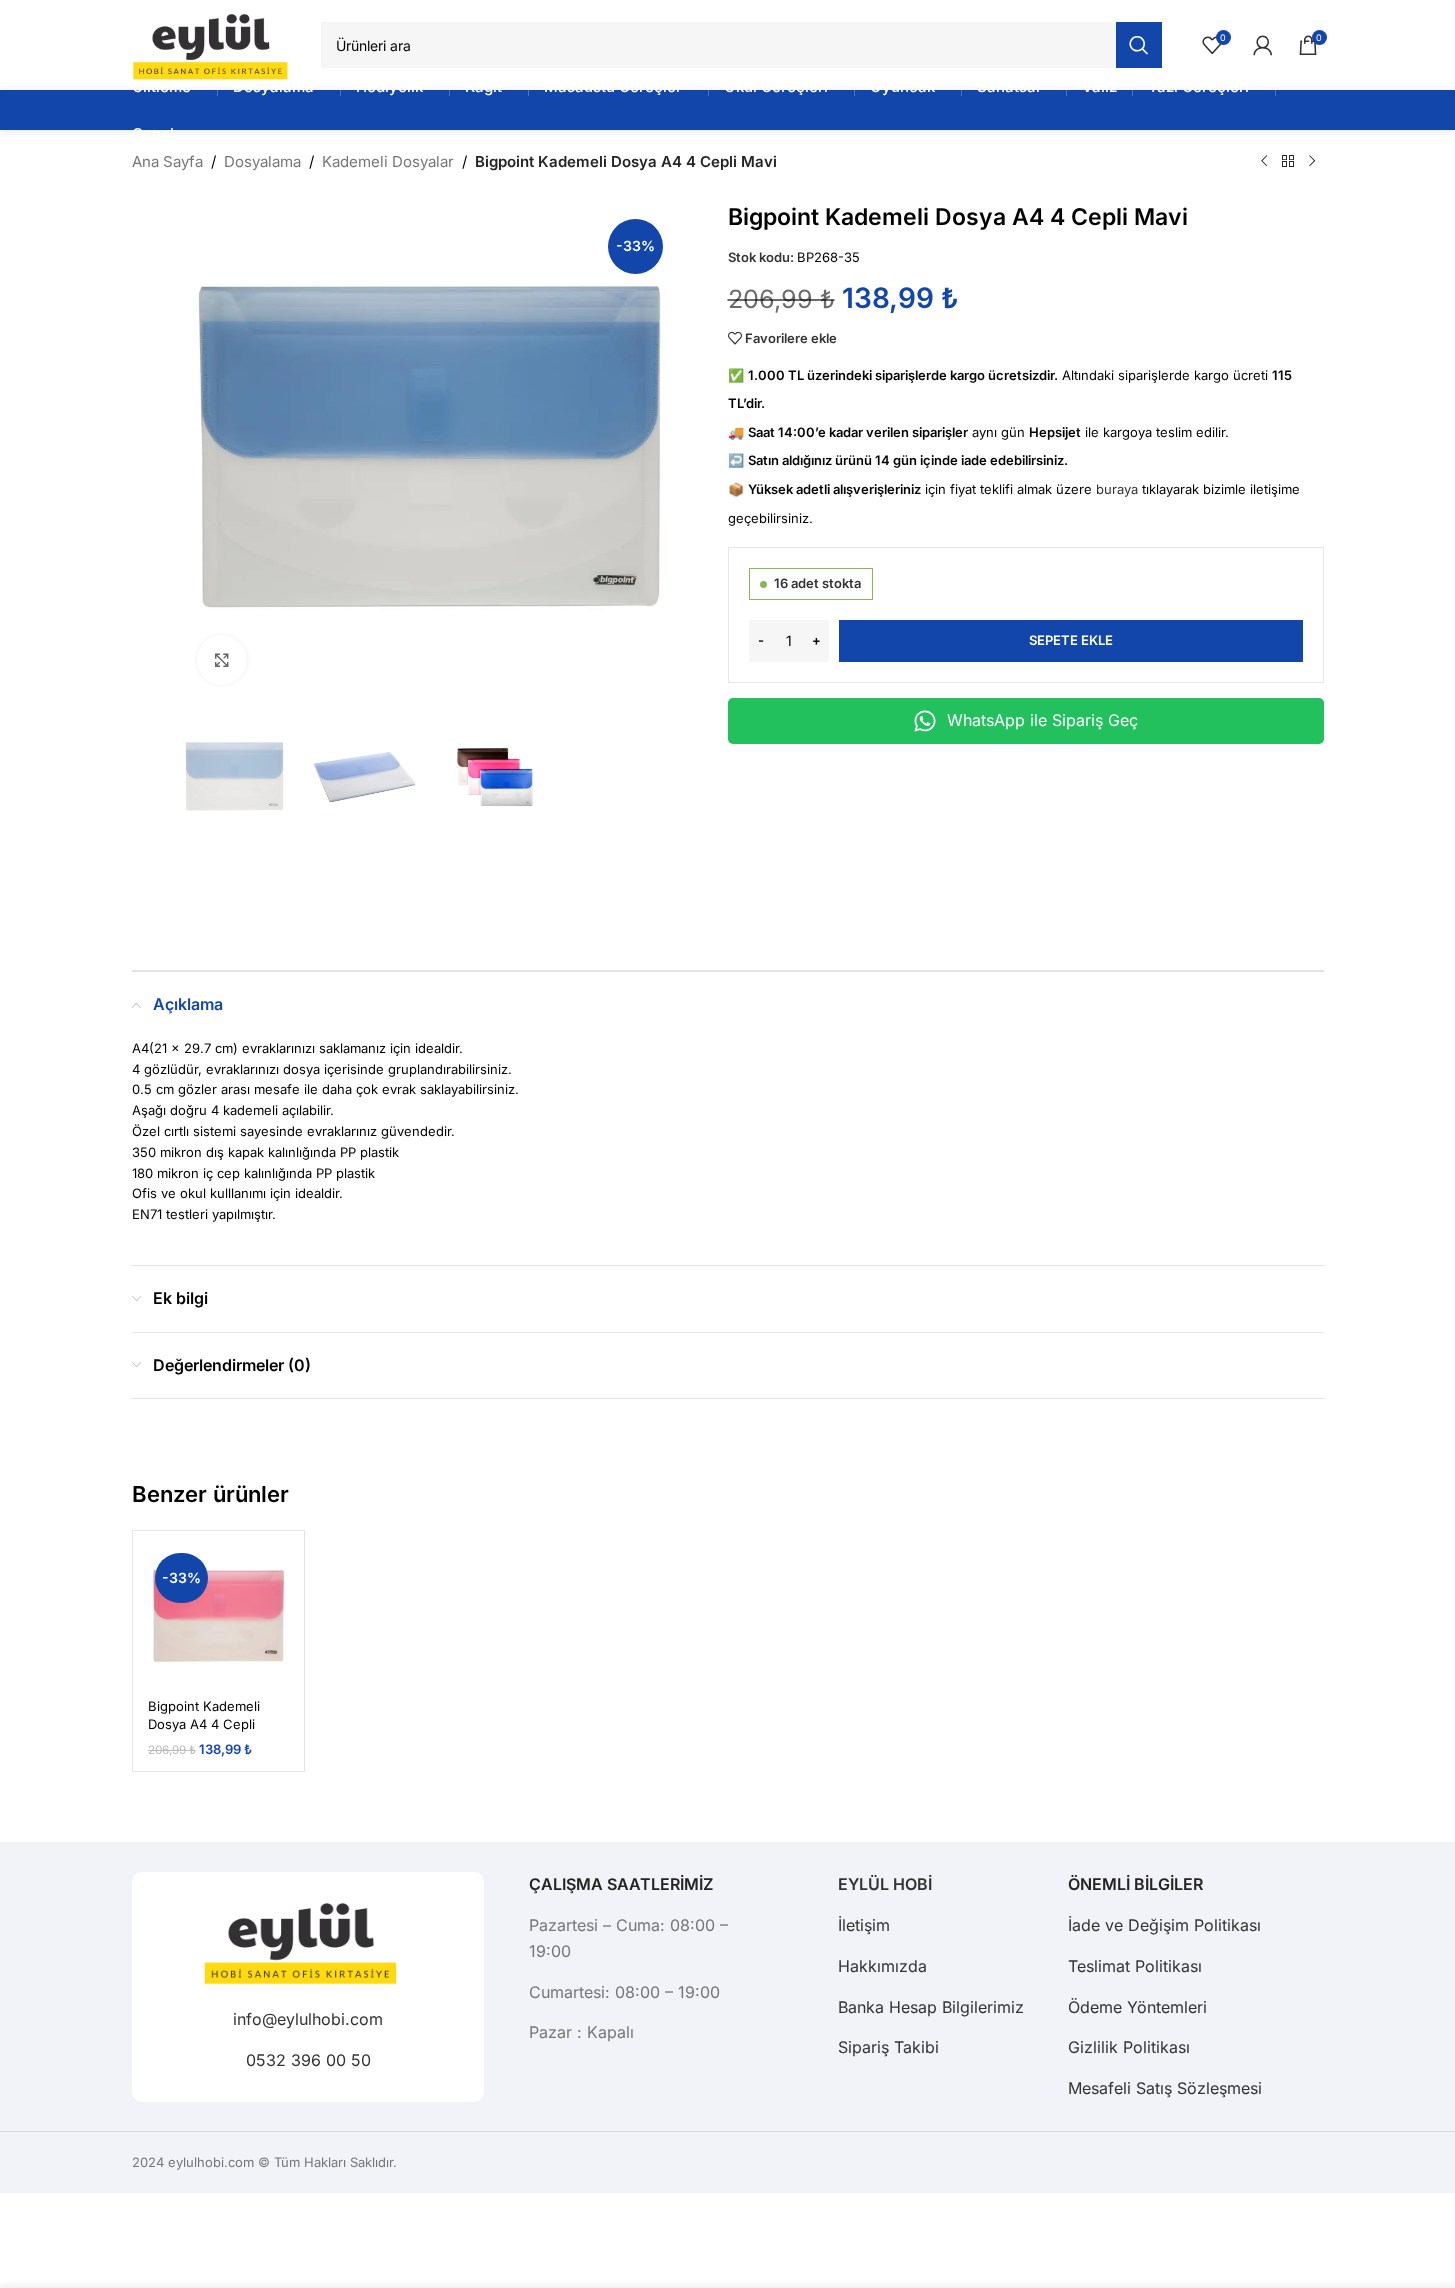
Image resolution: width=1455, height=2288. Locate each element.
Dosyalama (262, 161)
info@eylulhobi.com (308, 2019)
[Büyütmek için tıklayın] (222, 660)
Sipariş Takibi (888, 2047)
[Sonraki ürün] (1312, 162)
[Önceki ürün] (1264, 162)
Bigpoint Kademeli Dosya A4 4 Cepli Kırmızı (204, 1724)
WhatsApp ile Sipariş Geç (1042, 720)
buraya (1117, 489)
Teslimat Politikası (1135, 1966)
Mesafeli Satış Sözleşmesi (1165, 2088)
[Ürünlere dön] (1288, 162)
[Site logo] (217, 44)
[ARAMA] (1139, 45)
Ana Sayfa (167, 161)
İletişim (864, 1925)
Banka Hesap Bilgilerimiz (931, 2007)
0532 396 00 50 (307, 2060)
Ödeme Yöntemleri (1137, 2007)
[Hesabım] (1263, 45)
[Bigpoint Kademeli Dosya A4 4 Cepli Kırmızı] (219, 1617)
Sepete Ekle (1071, 640)
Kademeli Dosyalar (388, 161)
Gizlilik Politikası (1129, 2047)
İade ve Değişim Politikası (1164, 1925)
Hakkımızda (882, 1966)
